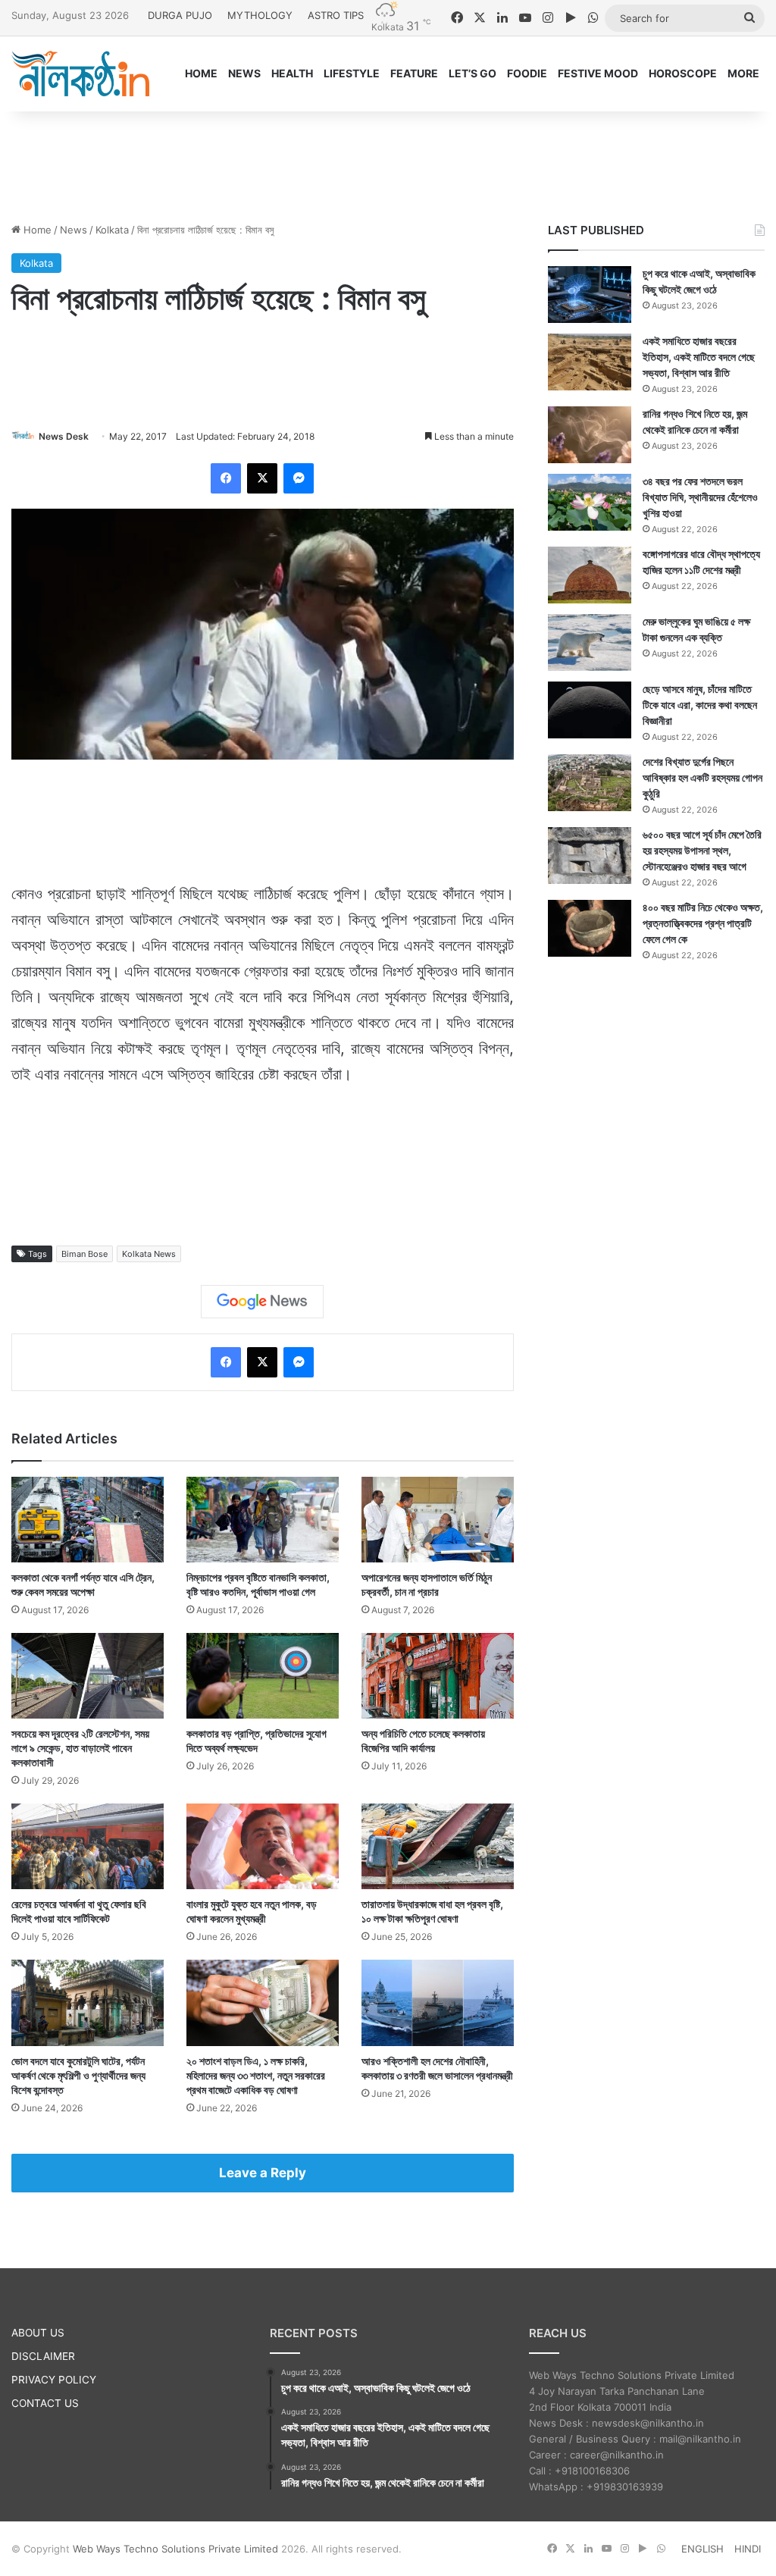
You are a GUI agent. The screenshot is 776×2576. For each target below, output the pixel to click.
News (74, 230)
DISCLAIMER (43, 2356)
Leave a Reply (263, 2173)
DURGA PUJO (180, 15)
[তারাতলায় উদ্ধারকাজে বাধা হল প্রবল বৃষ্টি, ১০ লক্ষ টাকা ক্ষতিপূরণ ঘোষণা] (438, 1846)
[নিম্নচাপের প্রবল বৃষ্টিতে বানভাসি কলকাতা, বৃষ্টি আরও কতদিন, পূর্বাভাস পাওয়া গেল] (263, 1520)
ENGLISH (702, 2549)
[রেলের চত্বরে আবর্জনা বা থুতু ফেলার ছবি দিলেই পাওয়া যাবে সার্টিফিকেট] (88, 1846)
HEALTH (292, 73)
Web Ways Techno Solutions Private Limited (175, 2549)
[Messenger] (299, 478)
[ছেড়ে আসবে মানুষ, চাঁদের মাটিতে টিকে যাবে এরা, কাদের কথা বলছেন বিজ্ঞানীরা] (590, 710)
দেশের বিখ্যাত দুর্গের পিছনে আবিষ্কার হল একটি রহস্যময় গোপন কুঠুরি (702, 777)
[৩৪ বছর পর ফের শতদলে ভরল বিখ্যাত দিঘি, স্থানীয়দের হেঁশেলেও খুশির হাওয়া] (590, 502)
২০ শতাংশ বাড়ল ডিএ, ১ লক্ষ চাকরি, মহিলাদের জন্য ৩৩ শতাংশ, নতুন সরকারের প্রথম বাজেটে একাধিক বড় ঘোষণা (256, 2075)
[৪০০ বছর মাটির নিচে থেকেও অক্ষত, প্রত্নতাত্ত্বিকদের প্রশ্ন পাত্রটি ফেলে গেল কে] (590, 928)
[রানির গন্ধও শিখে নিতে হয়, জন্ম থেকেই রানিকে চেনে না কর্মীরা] (590, 435)
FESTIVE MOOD (598, 73)
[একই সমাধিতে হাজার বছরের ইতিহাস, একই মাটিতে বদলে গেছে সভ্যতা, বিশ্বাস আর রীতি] (590, 362)
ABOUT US (38, 2333)
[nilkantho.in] (80, 74)
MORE (743, 73)
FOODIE (527, 73)
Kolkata (112, 230)
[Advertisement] (388, 161)
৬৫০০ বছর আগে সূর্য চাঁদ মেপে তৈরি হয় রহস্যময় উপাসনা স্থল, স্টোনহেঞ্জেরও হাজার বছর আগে (702, 850)
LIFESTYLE (352, 73)
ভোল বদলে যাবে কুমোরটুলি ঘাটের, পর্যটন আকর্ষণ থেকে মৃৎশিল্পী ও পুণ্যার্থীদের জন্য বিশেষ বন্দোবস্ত (78, 2075)
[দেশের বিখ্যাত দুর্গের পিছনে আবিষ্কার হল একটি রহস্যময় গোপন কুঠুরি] (590, 783)
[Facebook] (226, 478)
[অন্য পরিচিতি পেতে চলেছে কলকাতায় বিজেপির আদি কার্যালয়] (438, 1676)
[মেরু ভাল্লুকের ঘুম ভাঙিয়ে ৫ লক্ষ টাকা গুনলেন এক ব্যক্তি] (590, 642)
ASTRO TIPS (336, 15)
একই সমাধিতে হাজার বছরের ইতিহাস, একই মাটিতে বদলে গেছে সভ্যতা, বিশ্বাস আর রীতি (699, 357)
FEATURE (414, 73)
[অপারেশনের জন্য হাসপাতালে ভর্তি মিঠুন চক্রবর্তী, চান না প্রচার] (438, 1520)
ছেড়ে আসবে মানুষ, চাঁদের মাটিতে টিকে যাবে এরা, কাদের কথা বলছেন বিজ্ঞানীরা (700, 705)
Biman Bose (84, 1254)
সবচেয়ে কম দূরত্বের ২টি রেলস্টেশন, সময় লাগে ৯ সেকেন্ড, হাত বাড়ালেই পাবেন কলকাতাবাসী (80, 1748)
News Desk (64, 436)
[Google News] (262, 1302)
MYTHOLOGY (260, 15)
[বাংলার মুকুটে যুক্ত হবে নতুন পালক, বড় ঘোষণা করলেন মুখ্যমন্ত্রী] (263, 1846)
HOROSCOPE (683, 73)
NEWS (244, 73)
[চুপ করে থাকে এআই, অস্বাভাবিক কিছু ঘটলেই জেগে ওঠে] (590, 295)
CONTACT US (45, 2403)
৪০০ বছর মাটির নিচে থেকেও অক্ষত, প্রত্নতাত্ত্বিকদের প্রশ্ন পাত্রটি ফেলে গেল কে (703, 923)
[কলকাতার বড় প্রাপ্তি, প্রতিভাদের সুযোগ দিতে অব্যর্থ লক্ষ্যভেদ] (263, 1676)
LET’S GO (472, 73)
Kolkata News (149, 1254)
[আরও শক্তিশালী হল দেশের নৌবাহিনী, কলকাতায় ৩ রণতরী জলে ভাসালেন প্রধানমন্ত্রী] (438, 2003)
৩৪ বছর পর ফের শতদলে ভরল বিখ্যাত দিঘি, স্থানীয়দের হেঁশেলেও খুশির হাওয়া (700, 497)
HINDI (748, 2549)
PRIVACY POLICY (54, 2380)
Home (36, 230)
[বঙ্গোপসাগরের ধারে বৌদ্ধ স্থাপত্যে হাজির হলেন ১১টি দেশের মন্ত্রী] (590, 575)
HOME (201, 73)
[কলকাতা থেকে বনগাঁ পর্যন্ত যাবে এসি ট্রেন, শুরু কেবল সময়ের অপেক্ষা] (88, 1520)
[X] (262, 478)
